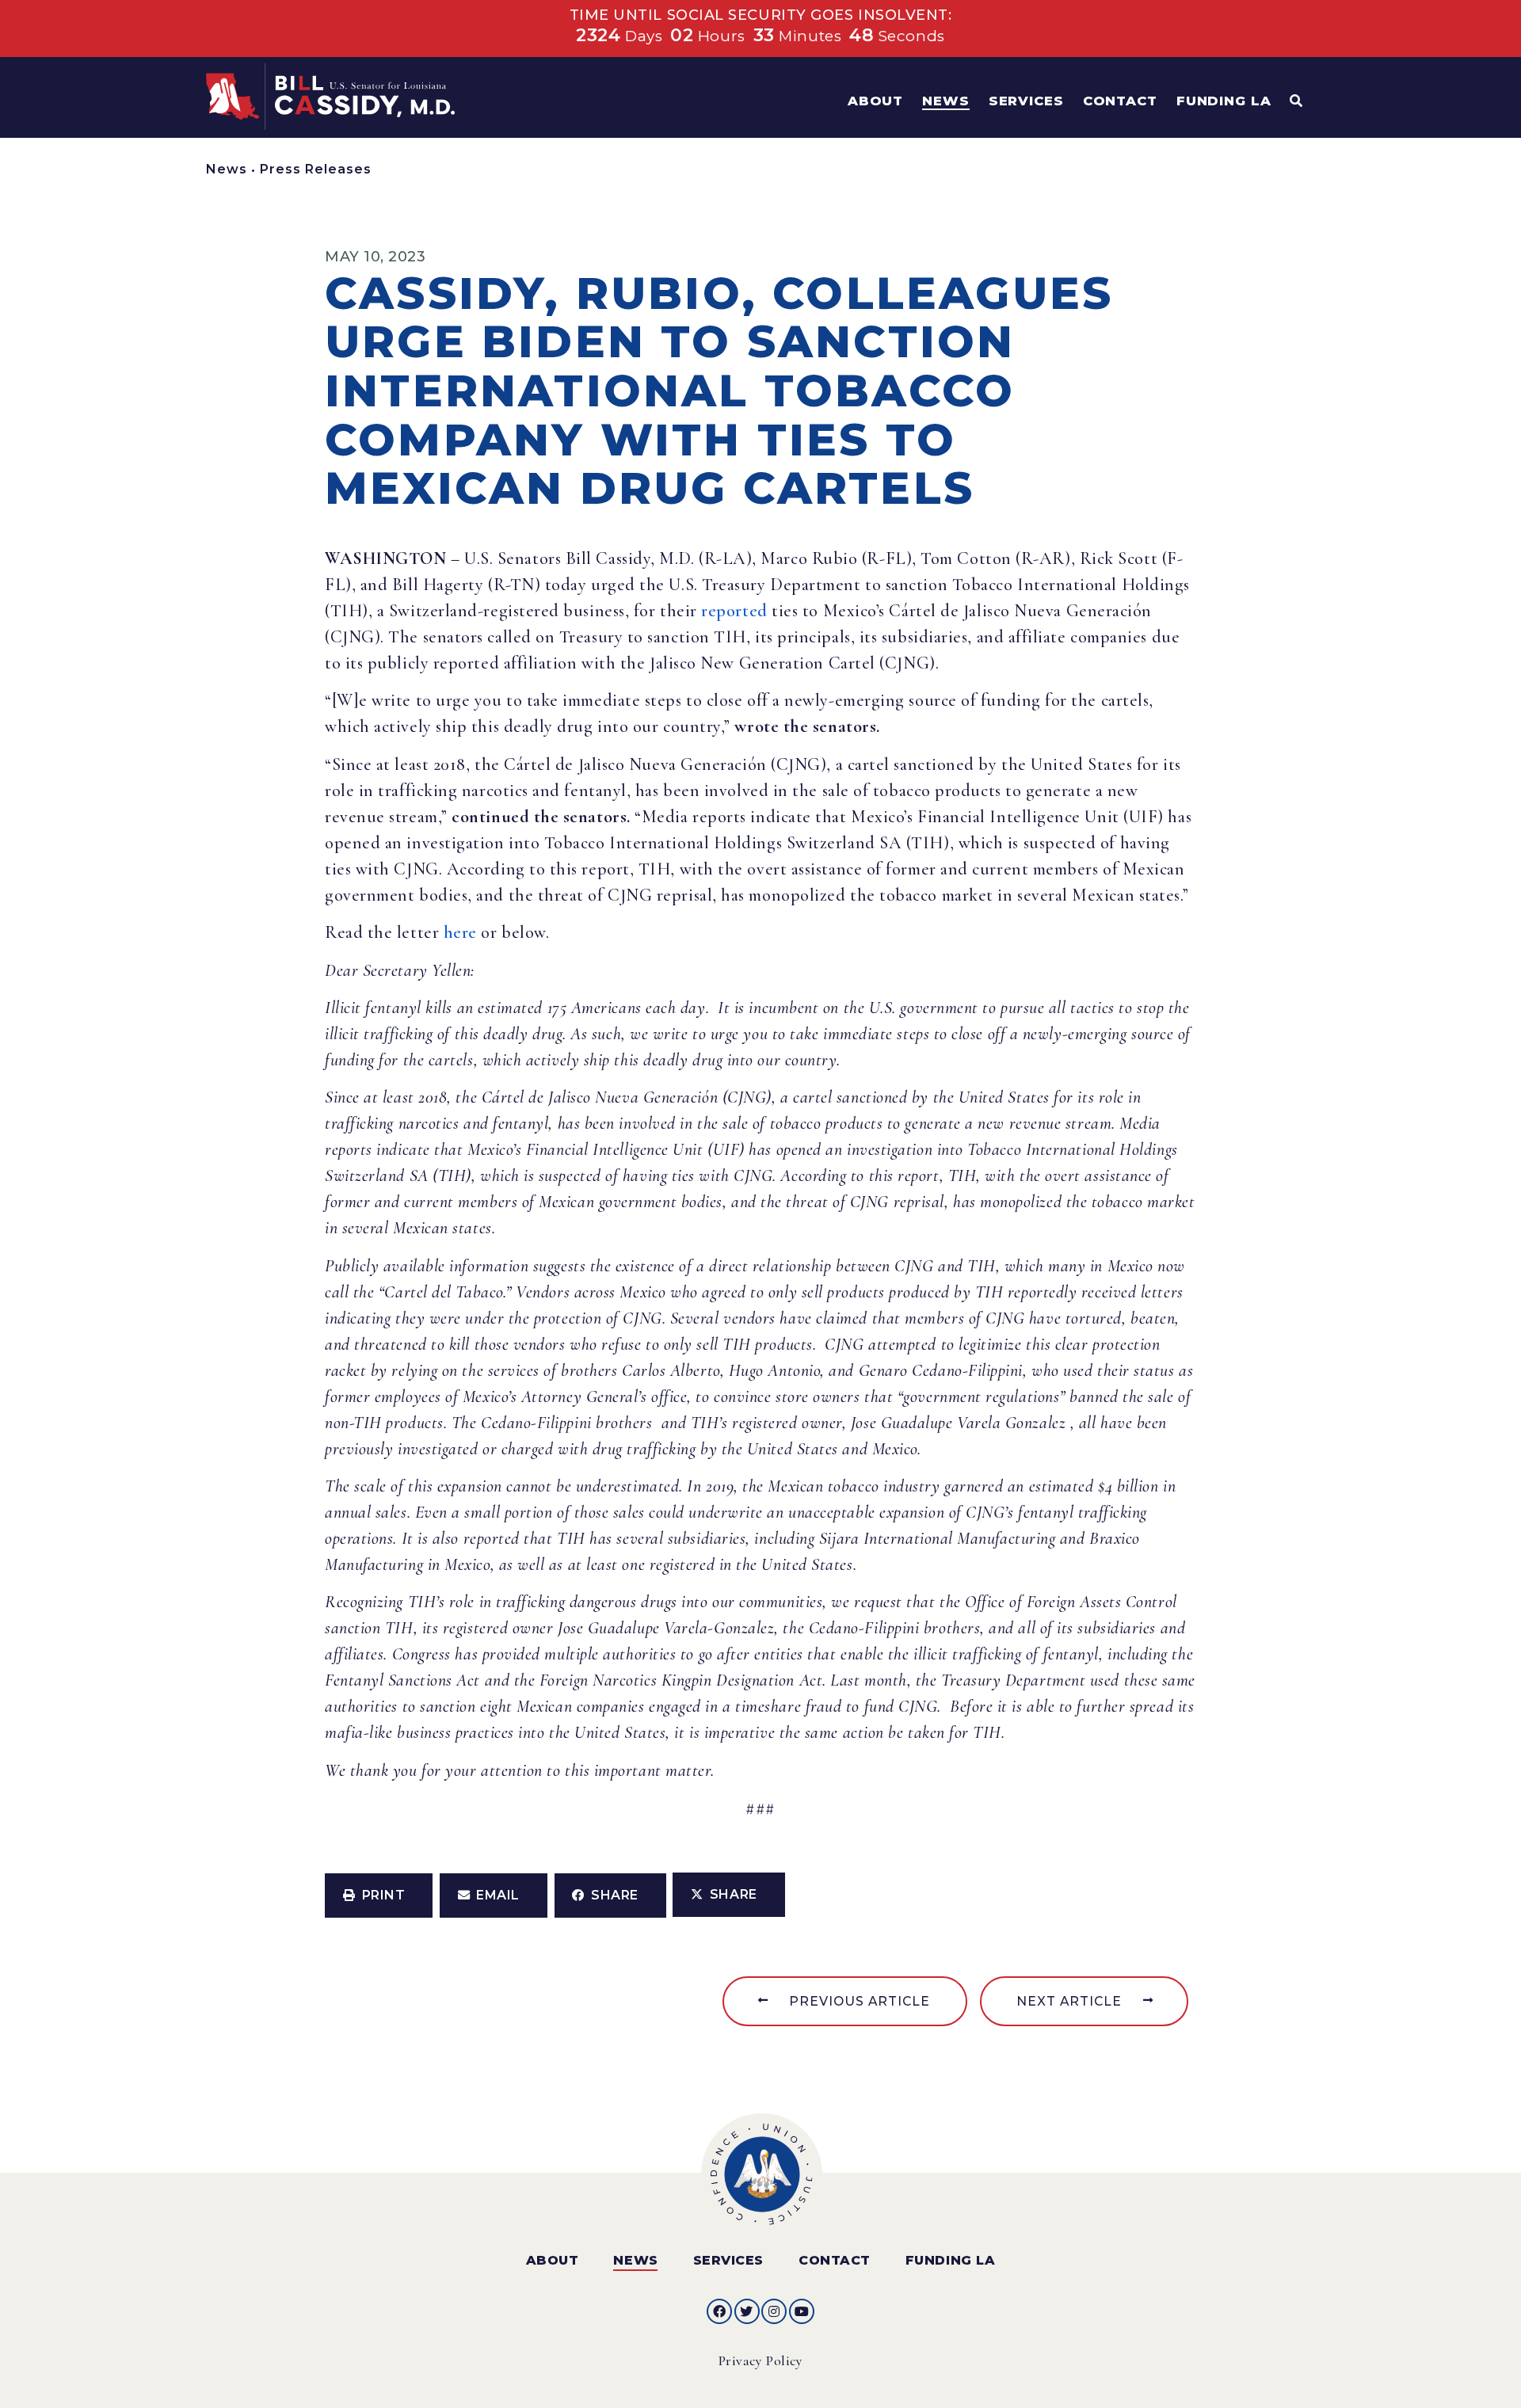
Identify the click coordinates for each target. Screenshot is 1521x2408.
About (553, 2260)
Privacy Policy (761, 2361)
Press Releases (316, 169)
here (460, 932)
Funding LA (950, 2260)
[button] (379, 1896)
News (227, 169)
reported (734, 611)
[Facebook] (719, 2311)
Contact (835, 2260)
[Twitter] (747, 2311)
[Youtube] (802, 2311)
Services (728, 2260)
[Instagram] (774, 2311)
